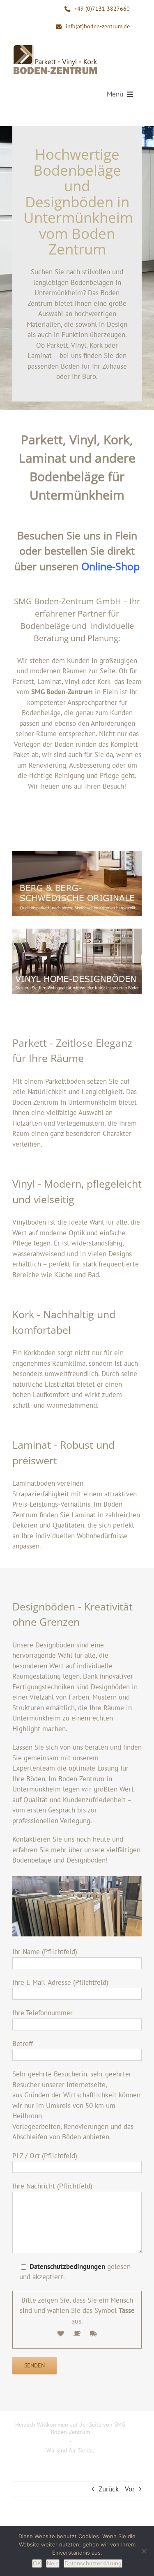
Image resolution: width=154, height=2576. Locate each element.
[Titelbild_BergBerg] (77, 884)
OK (37, 2563)
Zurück (109, 2489)
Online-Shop (110, 566)
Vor (130, 2489)
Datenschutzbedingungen (67, 2266)
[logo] (55, 47)
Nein (53, 2563)
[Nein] (144, 2551)
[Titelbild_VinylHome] (77, 961)
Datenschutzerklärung (93, 2563)
